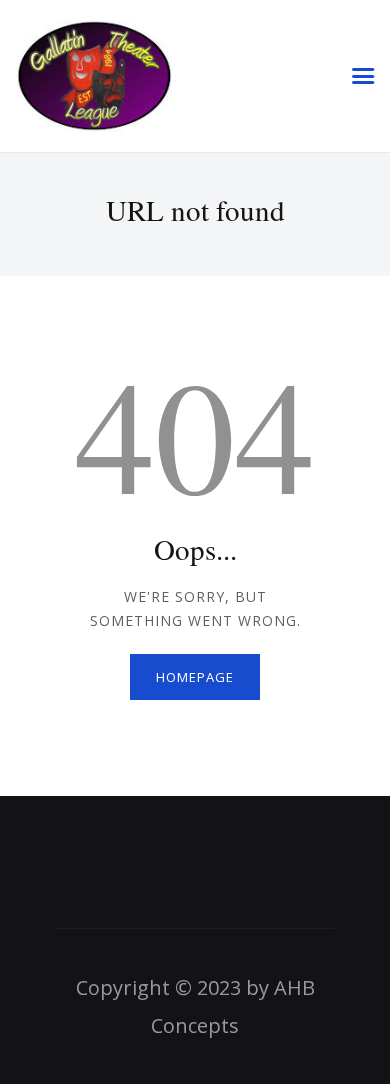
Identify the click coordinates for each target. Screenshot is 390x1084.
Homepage (194, 677)
